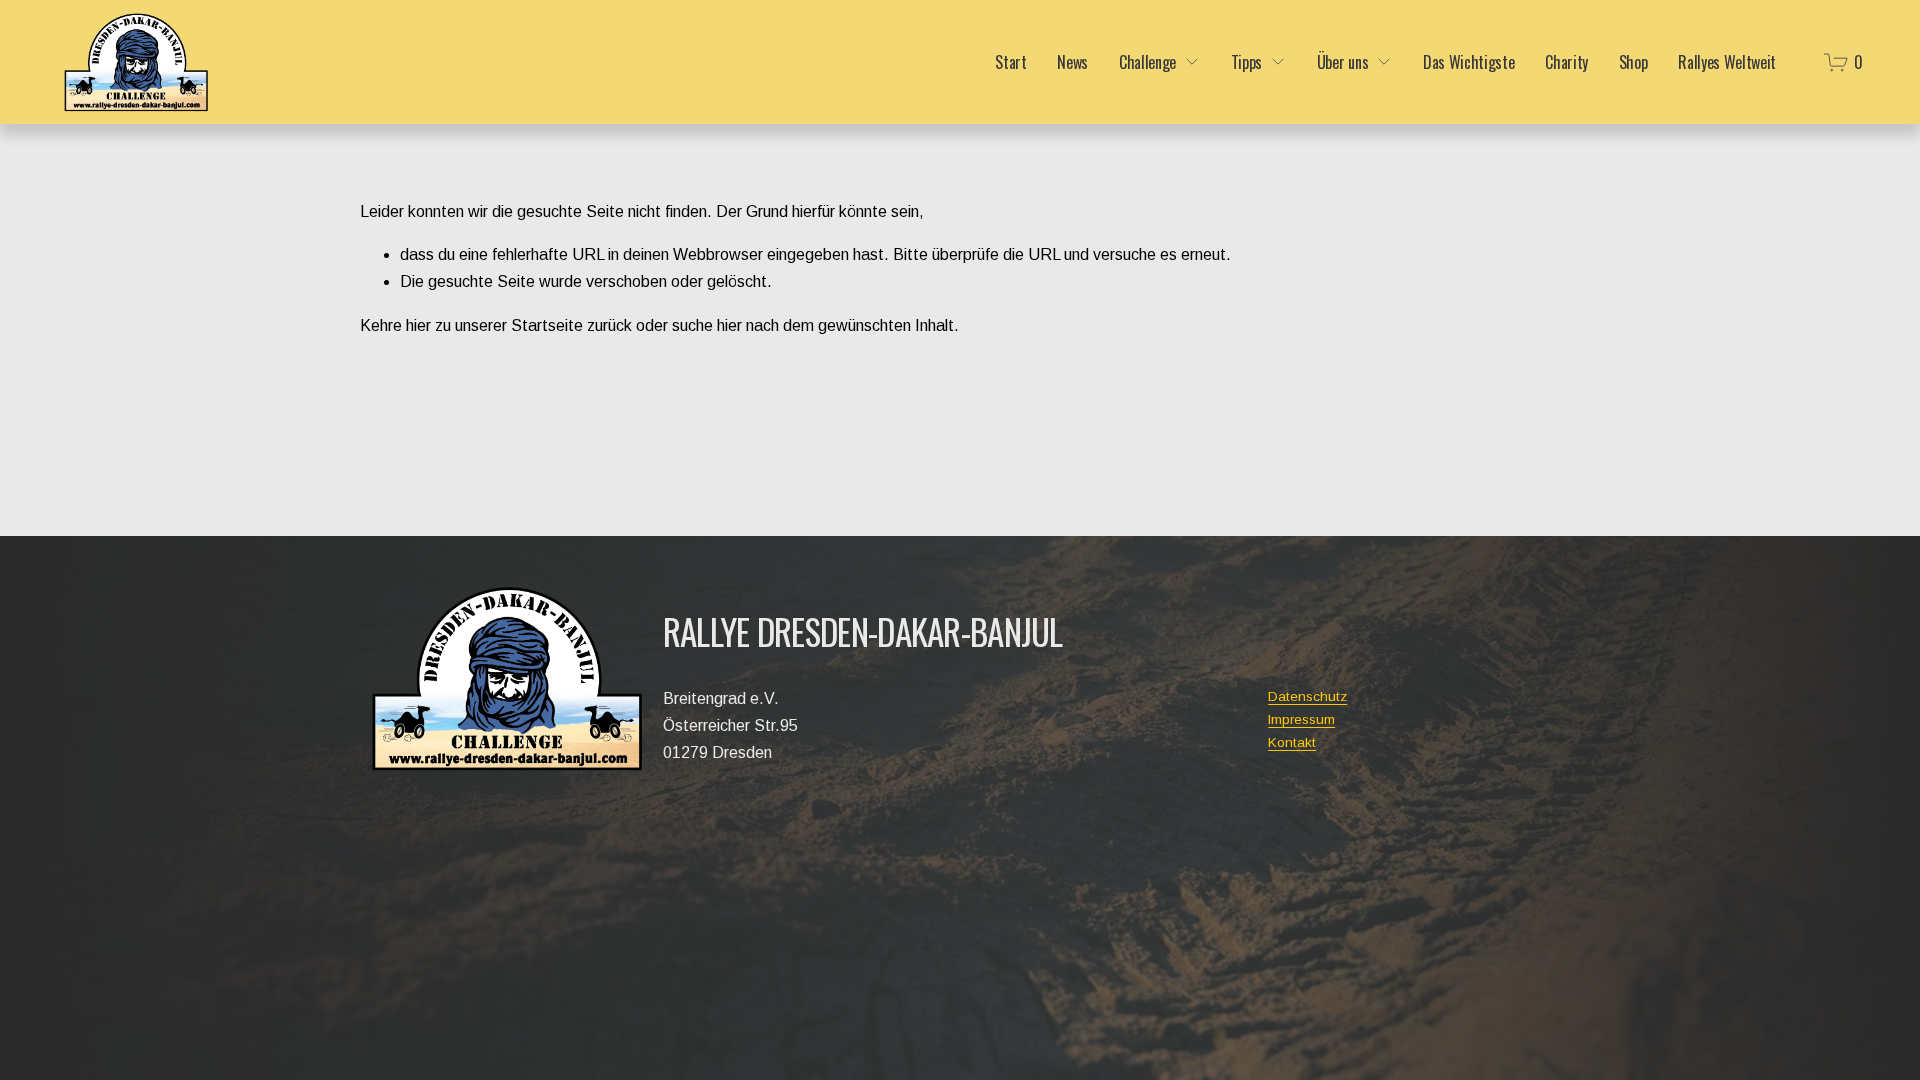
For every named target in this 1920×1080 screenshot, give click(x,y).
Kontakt (1292, 742)
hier (418, 325)
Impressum (1301, 719)
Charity (1566, 62)
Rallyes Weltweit (1727, 62)
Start (1010, 62)
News (1072, 62)
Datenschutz (1307, 696)
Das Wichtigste (1469, 62)
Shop (1633, 62)
